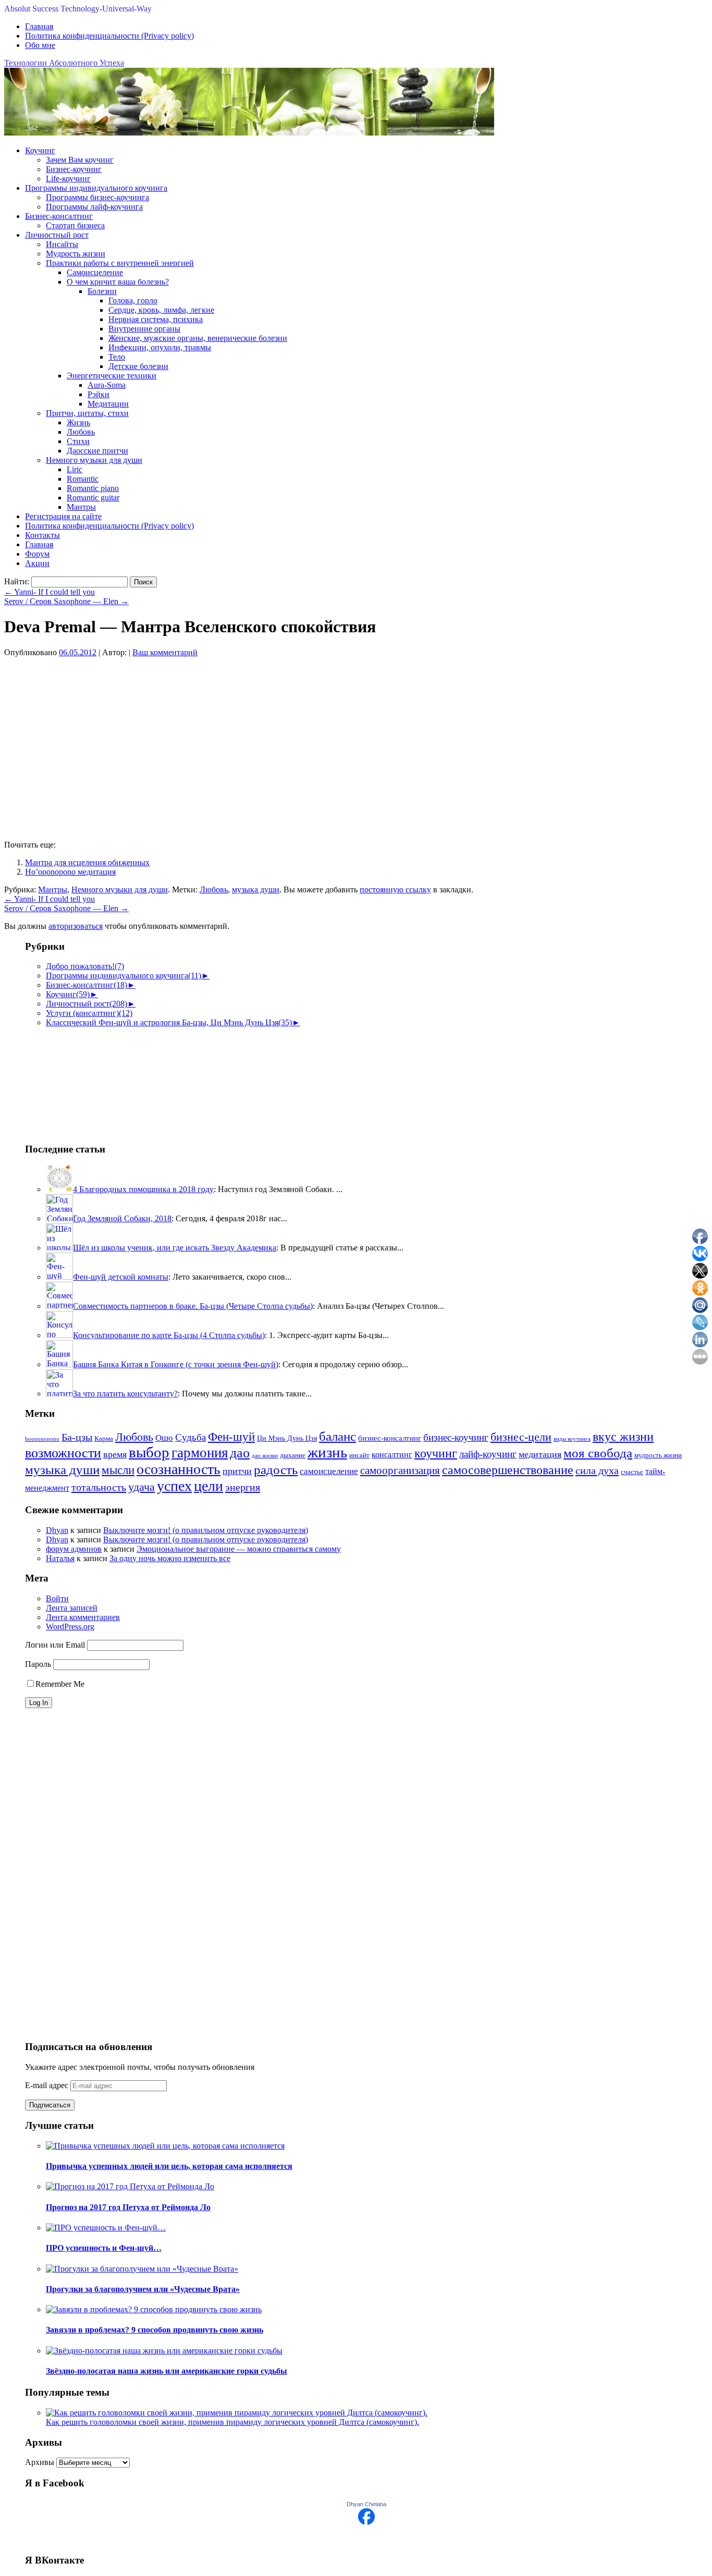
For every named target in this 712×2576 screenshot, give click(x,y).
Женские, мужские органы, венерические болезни (198, 338)
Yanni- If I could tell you (50, 592)
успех (174, 1486)
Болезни (102, 291)
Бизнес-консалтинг (59, 216)
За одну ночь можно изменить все (170, 1558)
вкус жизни (623, 1437)
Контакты (42, 535)
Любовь (81, 432)
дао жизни (265, 1456)
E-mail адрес (48, 2085)
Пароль (38, 1664)
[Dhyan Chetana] (366, 2522)
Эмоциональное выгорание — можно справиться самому (239, 1549)
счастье (632, 1472)
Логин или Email (55, 1645)
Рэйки (99, 394)
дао (240, 1453)
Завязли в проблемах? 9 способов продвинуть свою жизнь (155, 2330)
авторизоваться (76, 926)
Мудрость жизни (76, 254)
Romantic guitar (93, 498)
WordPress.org (70, 1627)
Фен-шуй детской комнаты (121, 1277)
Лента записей (72, 1608)
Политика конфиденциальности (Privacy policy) (109, 36)
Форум (37, 554)
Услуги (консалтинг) (89, 1013)
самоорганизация (400, 1470)
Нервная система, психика (156, 319)
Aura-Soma (107, 385)
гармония (200, 1453)
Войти (57, 1598)
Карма (104, 1439)
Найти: (17, 581)
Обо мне (40, 45)
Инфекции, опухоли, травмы (160, 347)
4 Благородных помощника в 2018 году (143, 1189)
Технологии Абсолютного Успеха (64, 63)
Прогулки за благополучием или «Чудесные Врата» (143, 2289)
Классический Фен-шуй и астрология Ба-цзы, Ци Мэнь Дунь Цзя (169, 1022)
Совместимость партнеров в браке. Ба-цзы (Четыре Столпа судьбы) (193, 1306)
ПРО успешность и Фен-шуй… (104, 2248)
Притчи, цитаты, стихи (87, 413)
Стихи (78, 441)
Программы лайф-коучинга (94, 207)
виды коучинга (572, 1439)
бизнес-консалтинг (390, 1438)
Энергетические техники (112, 376)
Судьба (191, 1437)
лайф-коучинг (488, 1454)
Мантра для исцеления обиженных (87, 862)
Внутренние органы (144, 329)
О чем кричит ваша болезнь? (118, 282)
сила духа (597, 1470)
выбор (149, 1452)
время (115, 1454)
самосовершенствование (508, 1470)
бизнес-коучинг (456, 1437)
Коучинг (40, 150)
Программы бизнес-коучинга (97, 197)
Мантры (81, 507)
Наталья (60, 1558)
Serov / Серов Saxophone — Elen (66, 601)
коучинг (436, 1453)
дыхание (293, 1455)
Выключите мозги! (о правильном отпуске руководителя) (206, 1530)
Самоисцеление (95, 272)
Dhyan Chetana (366, 2504)
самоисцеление (329, 1471)
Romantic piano (93, 488)
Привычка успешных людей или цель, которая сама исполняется (169, 2166)
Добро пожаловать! (85, 966)
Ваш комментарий (165, 652)
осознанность (179, 1469)
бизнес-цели (521, 1437)
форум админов (74, 1549)
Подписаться (50, 2105)
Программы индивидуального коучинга (96, 188)
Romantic (83, 479)
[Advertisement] (77, 1080)
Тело (117, 357)
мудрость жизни (658, 1455)
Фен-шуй (231, 1437)
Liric (75, 469)
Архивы (40, 2462)
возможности (63, 1453)
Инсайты (62, 244)
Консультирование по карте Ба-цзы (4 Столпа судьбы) (169, 1335)
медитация (540, 1454)
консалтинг (392, 1455)
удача (142, 1487)
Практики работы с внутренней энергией (120, 263)
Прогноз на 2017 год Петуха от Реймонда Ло (128, 2207)
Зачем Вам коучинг (80, 160)
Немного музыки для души (94, 460)
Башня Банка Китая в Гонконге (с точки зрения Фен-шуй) (176, 1364)
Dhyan (57, 1530)
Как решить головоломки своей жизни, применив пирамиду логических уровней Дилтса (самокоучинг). (232, 2422)
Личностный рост (57, 235)
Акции (37, 563)
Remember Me (60, 1684)
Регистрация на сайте (63, 516)
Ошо (164, 1438)
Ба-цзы (77, 1437)
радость (276, 1470)
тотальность (99, 1487)
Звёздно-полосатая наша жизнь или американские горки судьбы (167, 2371)
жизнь (327, 1452)
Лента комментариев (83, 1617)
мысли (118, 1470)
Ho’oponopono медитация (70, 872)
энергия (243, 1487)
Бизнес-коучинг (74, 169)
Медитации (108, 404)
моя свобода (598, 1453)
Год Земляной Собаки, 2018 (122, 1218)
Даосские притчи (97, 451)
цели (208, 1486)
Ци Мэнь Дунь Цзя (287, 1438)
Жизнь (78, 422)
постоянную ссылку (395, 890)
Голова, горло (133, 300)
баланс (337, 1436)
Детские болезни (138, 366)
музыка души (256, 890)
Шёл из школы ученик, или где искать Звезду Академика (175, 1248)
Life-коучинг (68, 179)
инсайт (359, 1455)
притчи (237, 1471)
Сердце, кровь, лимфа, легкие (161, 310)
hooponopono (42, 1439)
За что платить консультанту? (125, 1394)
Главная (39, 26)
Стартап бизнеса (75, 225)
